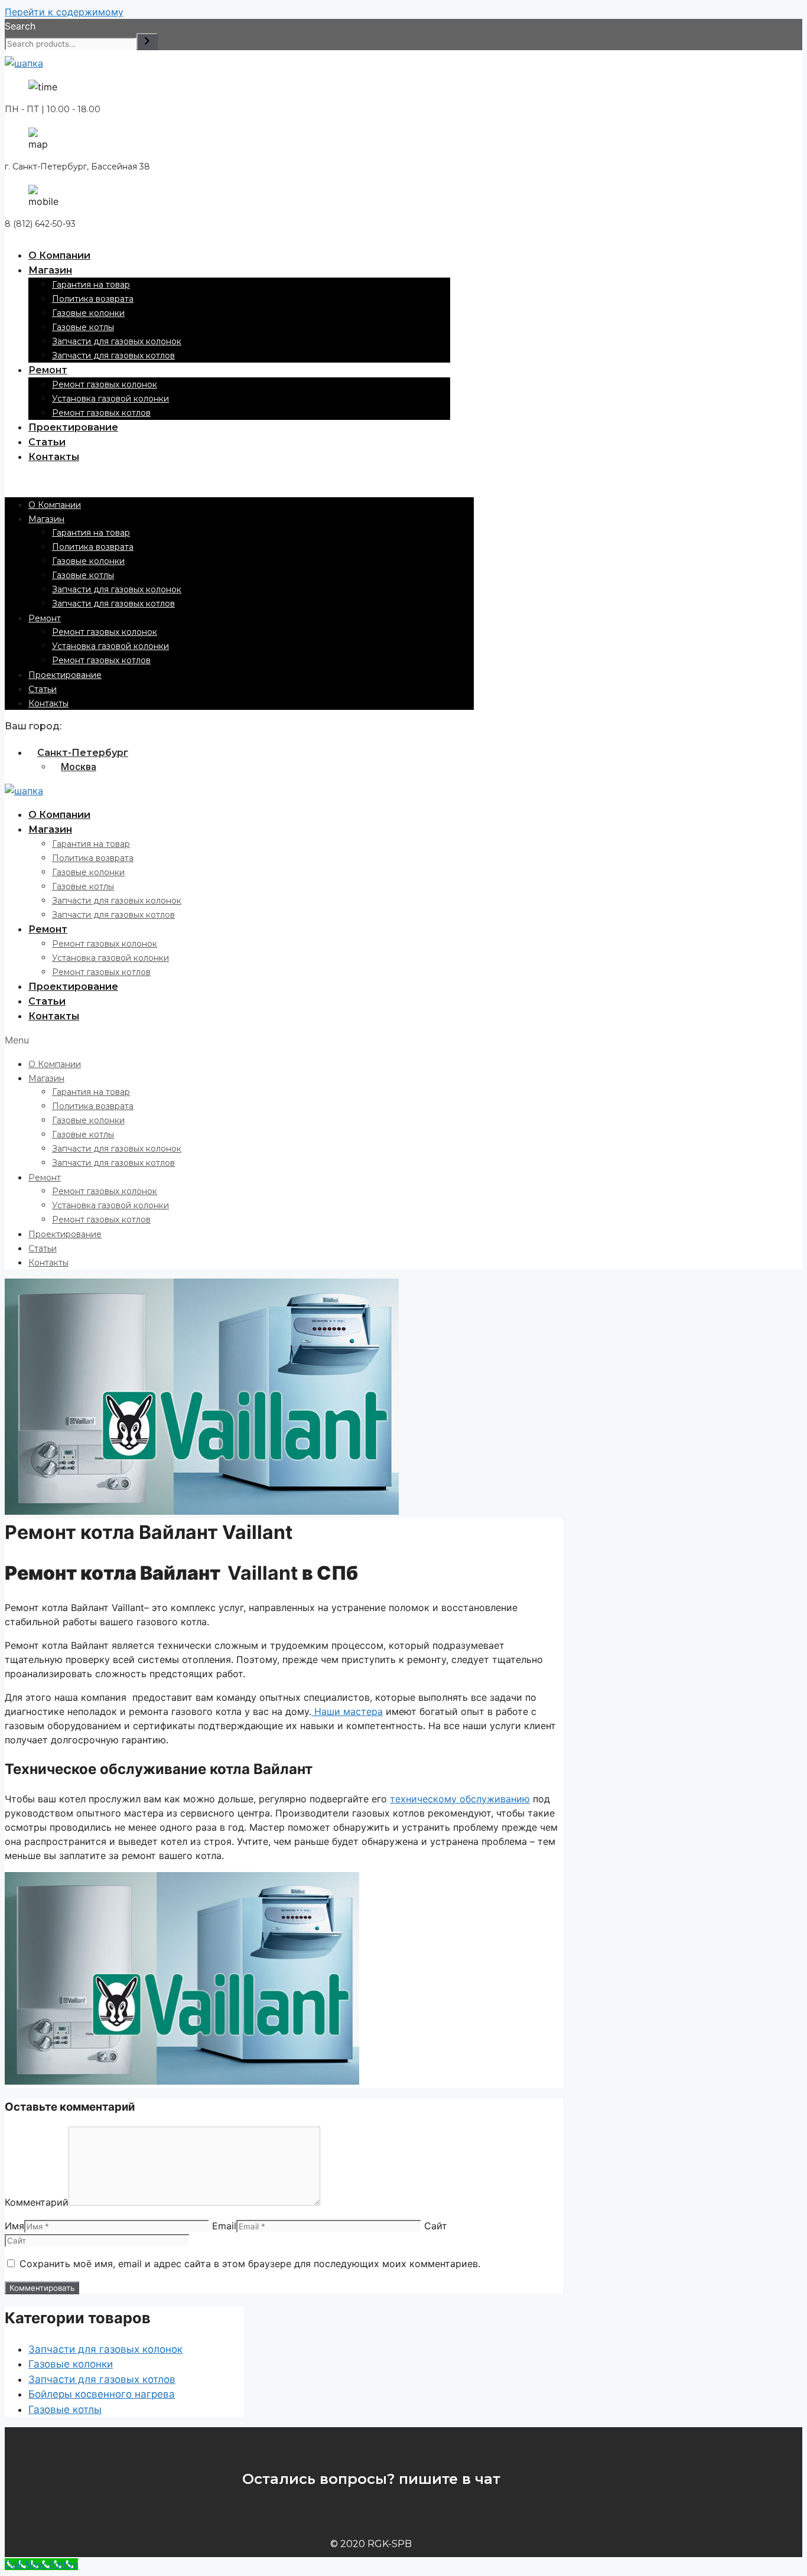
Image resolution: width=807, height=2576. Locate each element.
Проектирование (73, 427)
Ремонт (48, 370)
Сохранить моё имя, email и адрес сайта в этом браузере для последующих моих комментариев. (250, 2264)
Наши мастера (347, 1711)
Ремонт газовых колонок (105, 384)
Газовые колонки (88, 313)
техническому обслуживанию (460, 1799)
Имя (14, 2226)
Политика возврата (93, 299)
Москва (79, 767)
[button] (239, 481)
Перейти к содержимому (64, 12)
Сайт (436, 2226)
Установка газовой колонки (110, 399)
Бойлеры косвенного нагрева (102, 2394)
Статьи (47, 442)
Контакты (54, 457)
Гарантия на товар (91, 285)
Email (224, 2226)
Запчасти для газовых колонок (117, 341)
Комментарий (37, 2202)
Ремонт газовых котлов (101, 413)
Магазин (50, 270)
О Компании (59, 255)
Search (20, 26)
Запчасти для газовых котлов (113, 356)
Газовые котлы (83, 327)
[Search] (147, 42)
